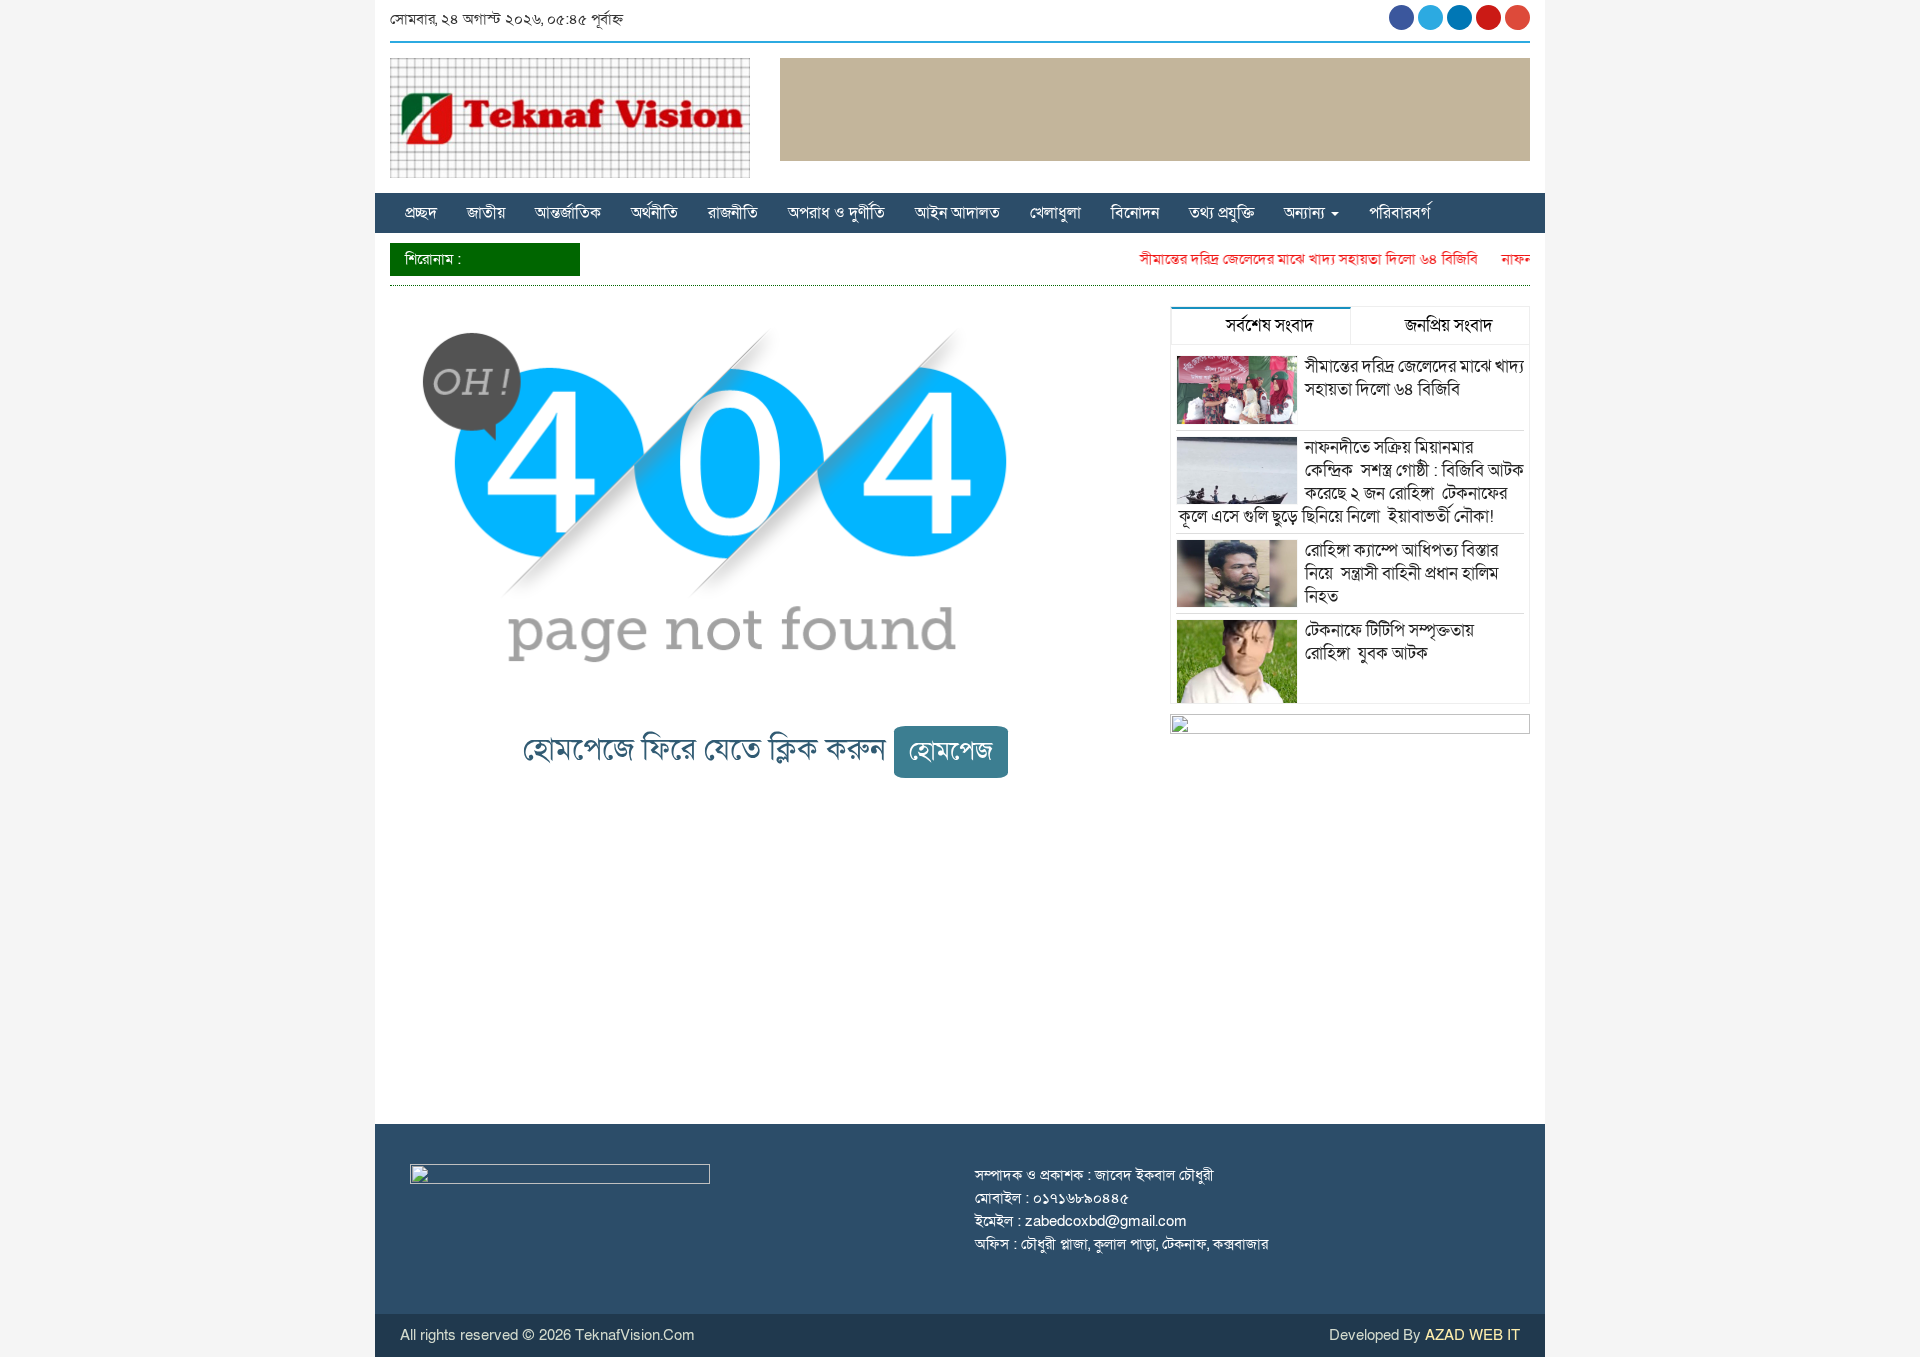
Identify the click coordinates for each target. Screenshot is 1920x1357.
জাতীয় (486, 213)
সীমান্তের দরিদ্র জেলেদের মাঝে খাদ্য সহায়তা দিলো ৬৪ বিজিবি (1293, 259)
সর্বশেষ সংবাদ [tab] (1268, 325)
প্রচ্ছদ (421, 213)
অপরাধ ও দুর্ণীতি (836, 213)
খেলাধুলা (1055, 213)
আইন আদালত (957, 213)
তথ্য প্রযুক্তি (1221, 213)
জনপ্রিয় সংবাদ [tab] (1447, 325)
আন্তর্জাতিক (568, 213)
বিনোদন (1135, 213)
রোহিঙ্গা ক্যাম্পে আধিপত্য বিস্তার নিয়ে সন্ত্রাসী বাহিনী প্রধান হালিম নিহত (1402, 573)
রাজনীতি (733, 213)
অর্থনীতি (654, 213)
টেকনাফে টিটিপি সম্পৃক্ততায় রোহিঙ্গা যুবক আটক (1389, 642)
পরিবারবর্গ (1399, 213)
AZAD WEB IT (1472, 1335)
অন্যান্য (1306, 213)
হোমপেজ (951, 751)
